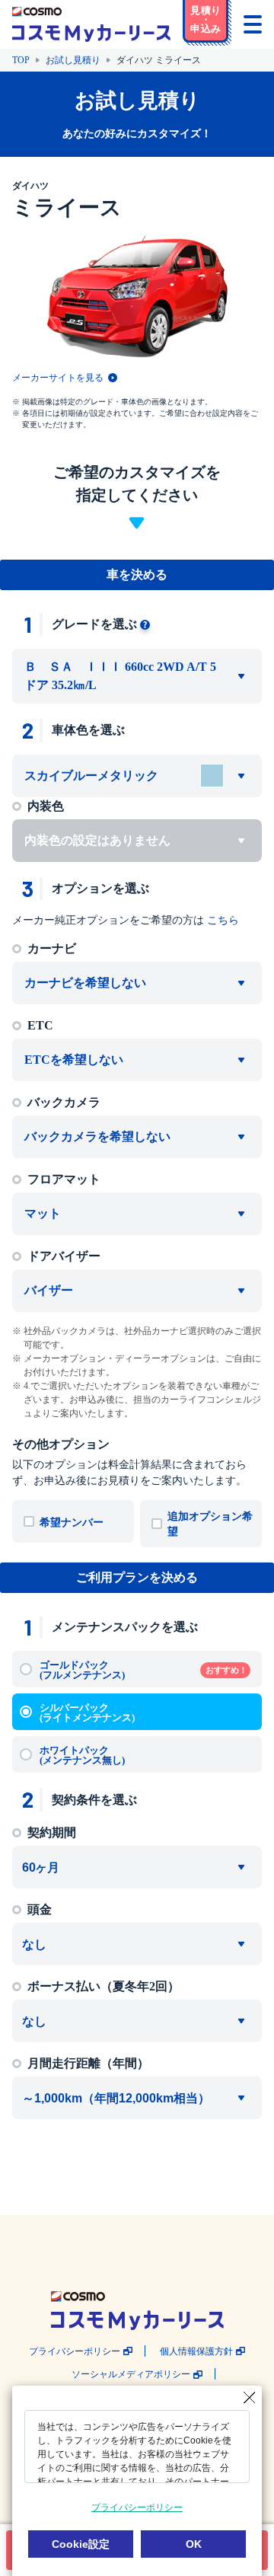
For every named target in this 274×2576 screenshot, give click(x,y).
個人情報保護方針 (196, 2352)
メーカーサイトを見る (58, 378)
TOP (21, 60)
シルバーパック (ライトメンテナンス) (87, 1713)
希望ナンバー (72, 1523)
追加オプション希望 (210, 1524)
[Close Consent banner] (250, 2398)
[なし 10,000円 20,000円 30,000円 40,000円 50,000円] (137, 2021)
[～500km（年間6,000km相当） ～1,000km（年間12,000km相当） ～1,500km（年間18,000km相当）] (137, 2098)
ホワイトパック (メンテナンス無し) (82, 1755)
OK (194, 2544)
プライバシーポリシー (75, 2352)
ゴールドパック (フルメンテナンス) (143, 1670)
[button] (207, 23)
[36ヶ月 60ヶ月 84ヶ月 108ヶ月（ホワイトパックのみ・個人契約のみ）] (137, 1867)
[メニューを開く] (253, 24)
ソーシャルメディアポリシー (131, 2375)
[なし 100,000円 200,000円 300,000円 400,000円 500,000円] (137, 1944)
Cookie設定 (81, 2544)
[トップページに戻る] (91, 24)
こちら (223, 920)
